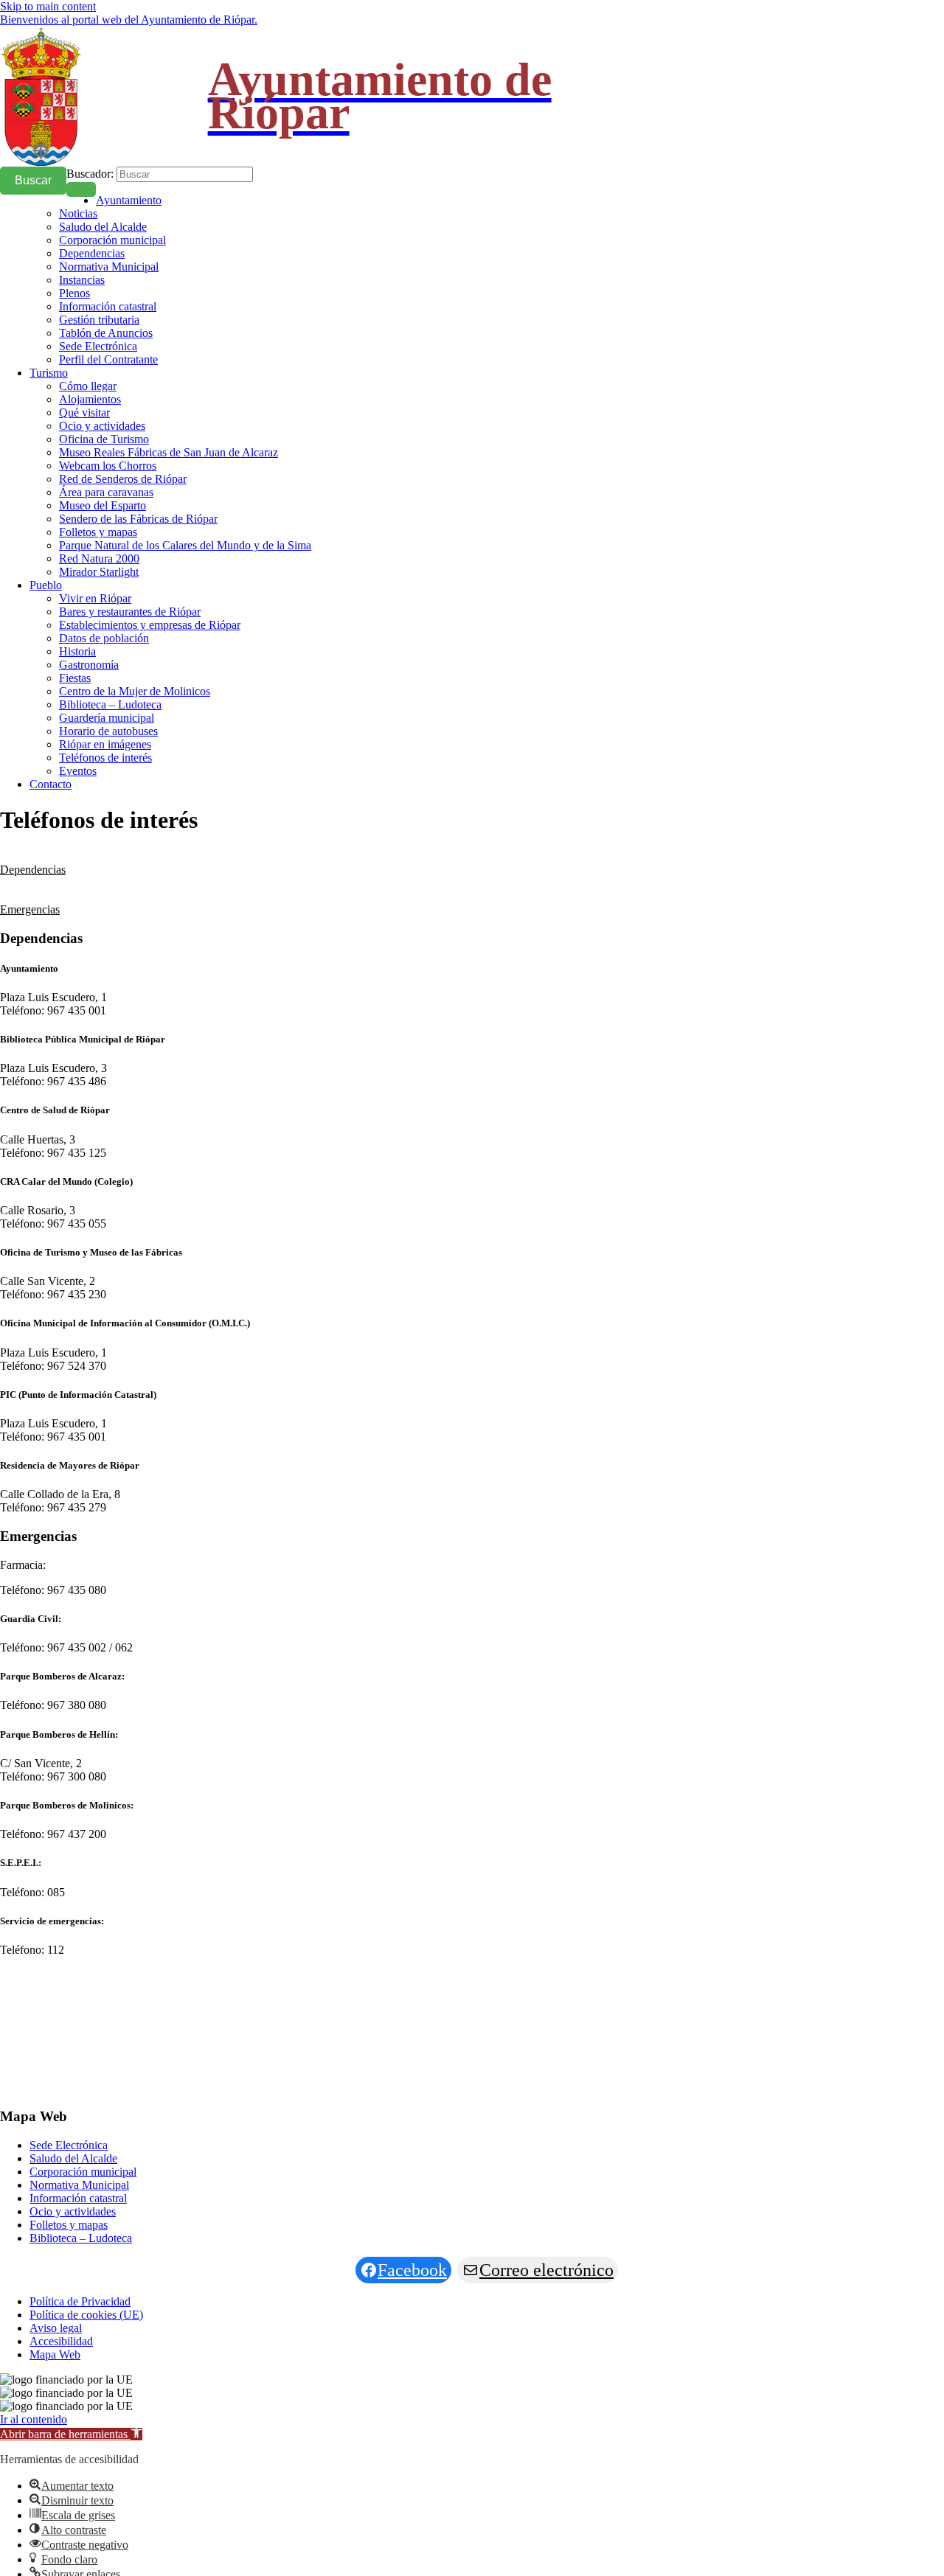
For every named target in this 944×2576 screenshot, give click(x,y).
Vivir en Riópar (95, 598)
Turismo (49, 373)
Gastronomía (89, 665)
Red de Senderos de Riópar (123, 479)
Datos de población (104, 638)
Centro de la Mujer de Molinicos (135, 691)
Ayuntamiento (129, 200)
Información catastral (108, 306)
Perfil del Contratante (108, 359)
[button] (71, 2434)
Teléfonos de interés (105, 758)
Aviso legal (56, 2328)
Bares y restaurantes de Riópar (130, 612)
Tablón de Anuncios (106, 333)
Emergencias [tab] (30, 909)
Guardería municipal (107, 718)
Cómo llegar (88, 386)
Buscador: (90, 174)
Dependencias (92, 253)
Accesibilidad (61, 2341)
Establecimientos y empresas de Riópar (150, 625)
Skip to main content (48, 6)
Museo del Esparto (103, 505)
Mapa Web (55, 2354)
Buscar (33, 180)
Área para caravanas (106, 492)
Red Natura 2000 (99, 558)
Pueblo (46, 585)
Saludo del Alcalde (103, 227)
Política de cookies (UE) (86, 2315)
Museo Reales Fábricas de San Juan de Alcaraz (169, 452)
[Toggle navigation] (81, 189)
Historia (77, 651)
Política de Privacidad (80, 2301)
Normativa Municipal (109, 267)
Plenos (74, 293)
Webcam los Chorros (108, 466)
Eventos (78, 771)
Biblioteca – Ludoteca (110, 704)
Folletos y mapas (98, 532)
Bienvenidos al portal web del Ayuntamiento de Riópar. (129, 20)
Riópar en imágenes (105, 744)
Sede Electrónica (98, 346)
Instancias (82, 280)
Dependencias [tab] (33, 870)
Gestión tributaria (99, 320)
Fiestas (75, 678)
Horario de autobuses (108, 731)
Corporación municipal (112, 240)
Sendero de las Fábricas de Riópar (138, 519)
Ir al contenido (34, 2419)
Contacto (51, 784)
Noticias (78, 213)
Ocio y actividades (102, 426)
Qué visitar (84, 412)
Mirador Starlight (99, 572)
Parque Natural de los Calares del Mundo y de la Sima (185, 545)
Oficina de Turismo (104, 439)
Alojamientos (90, 399)
